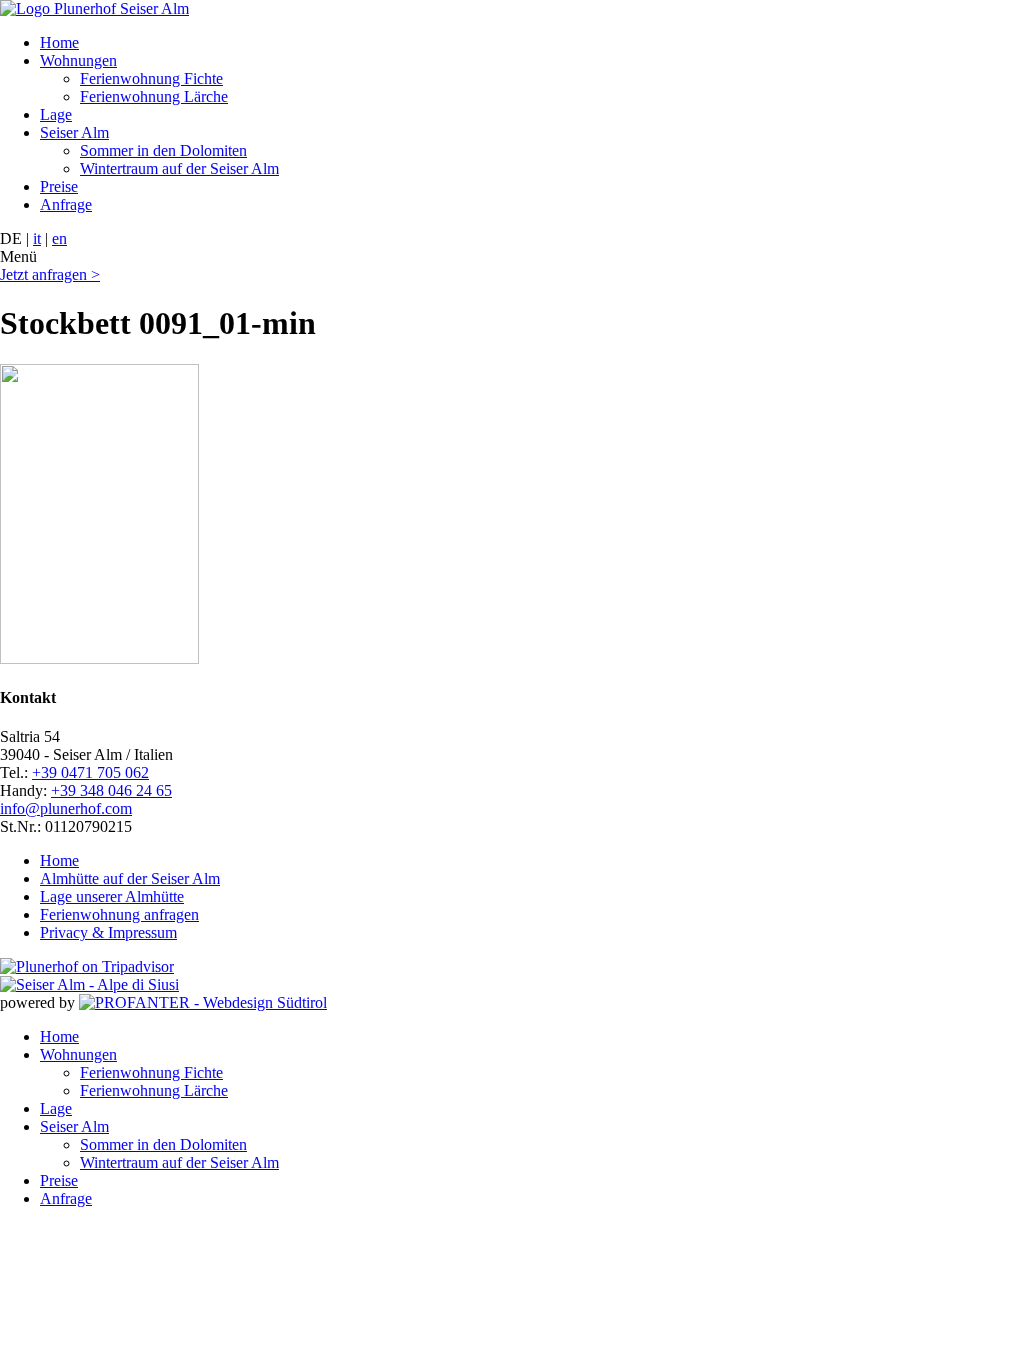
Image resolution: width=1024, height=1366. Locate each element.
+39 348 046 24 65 (111, 790)
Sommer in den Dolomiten (163, 150)
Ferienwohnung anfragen (119, 914)
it (37, 238)
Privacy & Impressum (108, 932)
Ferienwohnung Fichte (151, 78)
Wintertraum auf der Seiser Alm (179, 168)
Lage (56, 114)
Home (59, 42)
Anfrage (66, 204)
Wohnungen (78, 60)
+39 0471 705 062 (90, 772)
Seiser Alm (74, 132)
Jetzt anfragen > (50, 274)
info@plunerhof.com (66, 808)
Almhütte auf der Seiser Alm (130, 878)
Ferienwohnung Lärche (154, 96)
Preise (59, 186)
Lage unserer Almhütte (112, 896)
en (59, 238)
